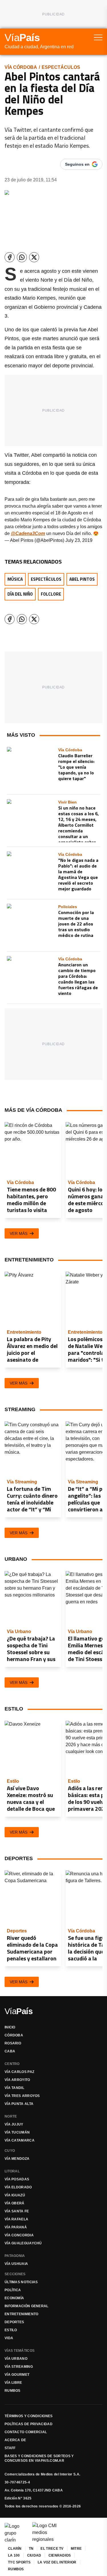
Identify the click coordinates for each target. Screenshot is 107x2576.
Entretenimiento (22, 2314)
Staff (10, 2448)
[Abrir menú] (98, 37)
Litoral (12, 2171)
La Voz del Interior (57, 2562)
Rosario (13, 2043)
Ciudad (34, 2555)
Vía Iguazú (15, 2195)
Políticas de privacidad (29, 2424)
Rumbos (13, 2391)
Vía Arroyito (17, 2080)
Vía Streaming (19, 2367)
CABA (10, 2051)
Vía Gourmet (17, 2375)
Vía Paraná (16, 2227)
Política (13, 2290)
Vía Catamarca (20, 2140)
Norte (11, 2116)
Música (15, 579)
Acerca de (15, 2440)
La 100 (14, 2555)
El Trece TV (52, 2549)
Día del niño (20, 594)
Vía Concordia (19, 2235)
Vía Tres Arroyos (22, 2096)
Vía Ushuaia (16, 2264)
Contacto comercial (26, 2432)
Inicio (10, 2027)
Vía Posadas (17, 2179)
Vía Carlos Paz (19, 2072)
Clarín (15, 2549)
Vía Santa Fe (17, 2211)
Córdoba (14, 2035)
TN (31, 2549)
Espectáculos (61, 67)
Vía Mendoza (17, 2159)
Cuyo (10, 2151)
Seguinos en (77, 164)
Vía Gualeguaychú (23, 2243)
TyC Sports (19, 2562)
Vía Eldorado (18, 2187)
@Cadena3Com (28, 533)
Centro (12, 2064)
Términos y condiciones (29, 2416)
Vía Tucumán (17, 2132)
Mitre (76, 2549)
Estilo (11, 2330)
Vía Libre (13, 2383)
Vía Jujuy (14, 2124)
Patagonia (15, 2256)
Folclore (51, 594)
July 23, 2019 (79, 540)
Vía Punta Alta (19, 2104)
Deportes (14, 2322)
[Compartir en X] (34, 257)
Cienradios (60, 2555)
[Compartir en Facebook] (10, 257)
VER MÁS (19, 1233)
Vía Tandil (14, 2088)
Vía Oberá (15, 2203)
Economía (14, 2298)
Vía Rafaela (16, 2219)
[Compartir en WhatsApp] (22, 257)
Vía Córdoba (21, 67)
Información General (27, 2306)
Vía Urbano (16, 2359)
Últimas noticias (21, 2282)
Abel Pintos (82, 579)
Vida (9, 2338)
